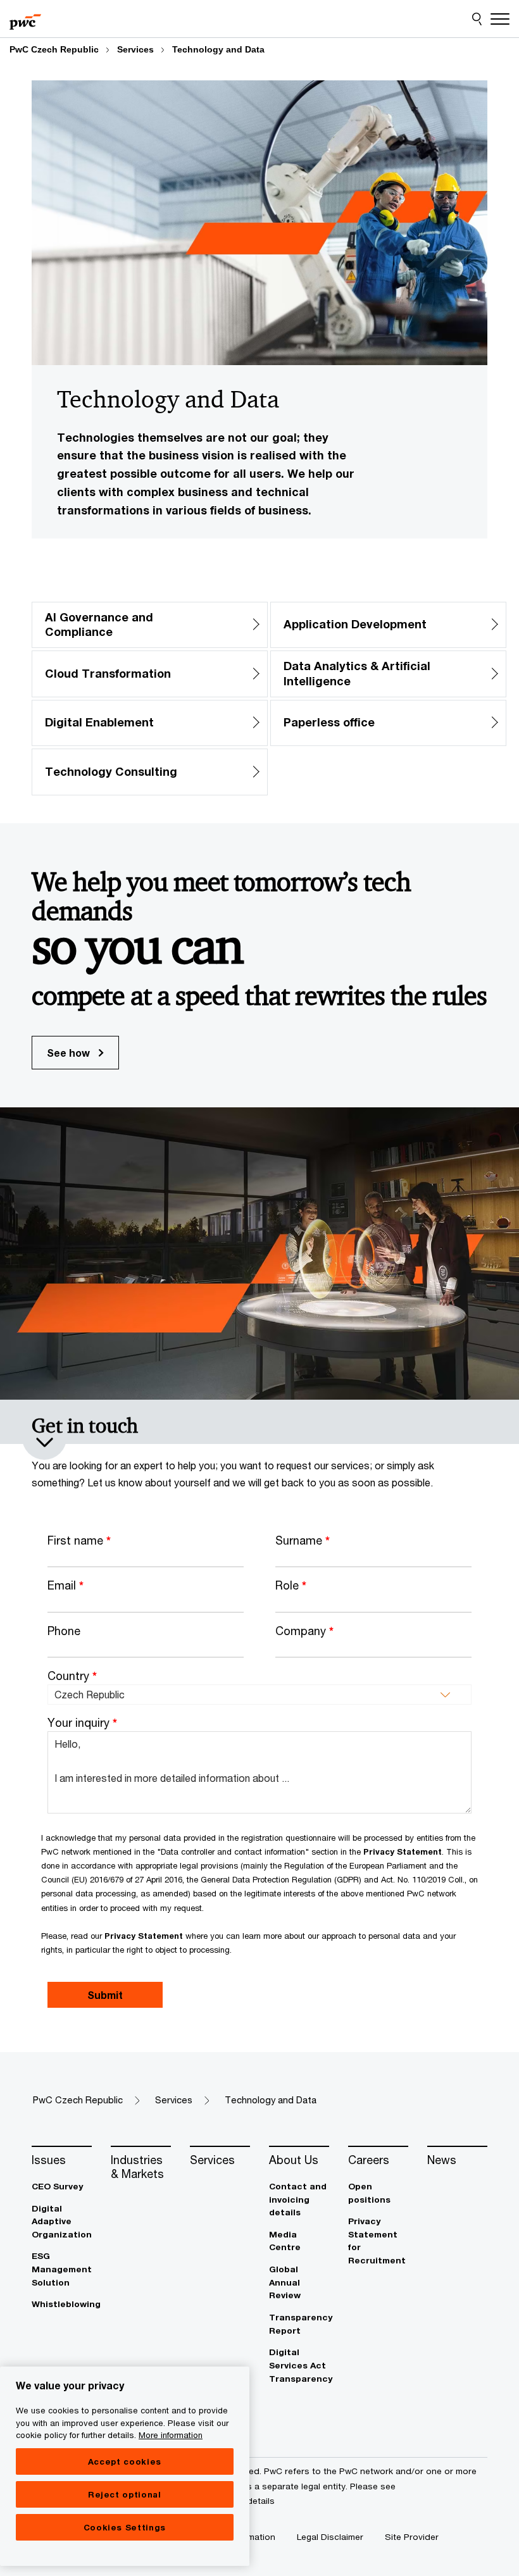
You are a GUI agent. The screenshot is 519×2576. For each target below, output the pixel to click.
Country (72, 1676)
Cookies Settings (125, 2527)
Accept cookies (125, 2461)
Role (291, 1585)
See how (70, 1053)
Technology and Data (218, 49)
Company (304, 1631)
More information (171, 2435)
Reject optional (125, 2494)
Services (135, 49)
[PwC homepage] (25, 19)
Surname (303, 1540)
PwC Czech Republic (54, 49)
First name (79, 1540)
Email (66, 1585)
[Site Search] (477, 19)
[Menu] (500, 19)
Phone (64, 1631)
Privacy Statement (403, 1851)
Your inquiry (82, 1722)
